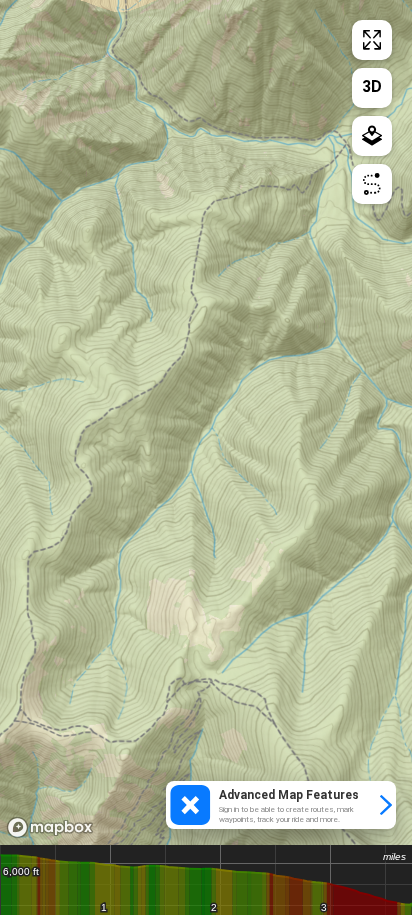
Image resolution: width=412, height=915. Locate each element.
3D (372, 86)
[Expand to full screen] (372, 40)
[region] (206, 422)
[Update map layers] (372, 136)
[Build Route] (372, 184)
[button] (281, 805)
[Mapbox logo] (50, 827)
